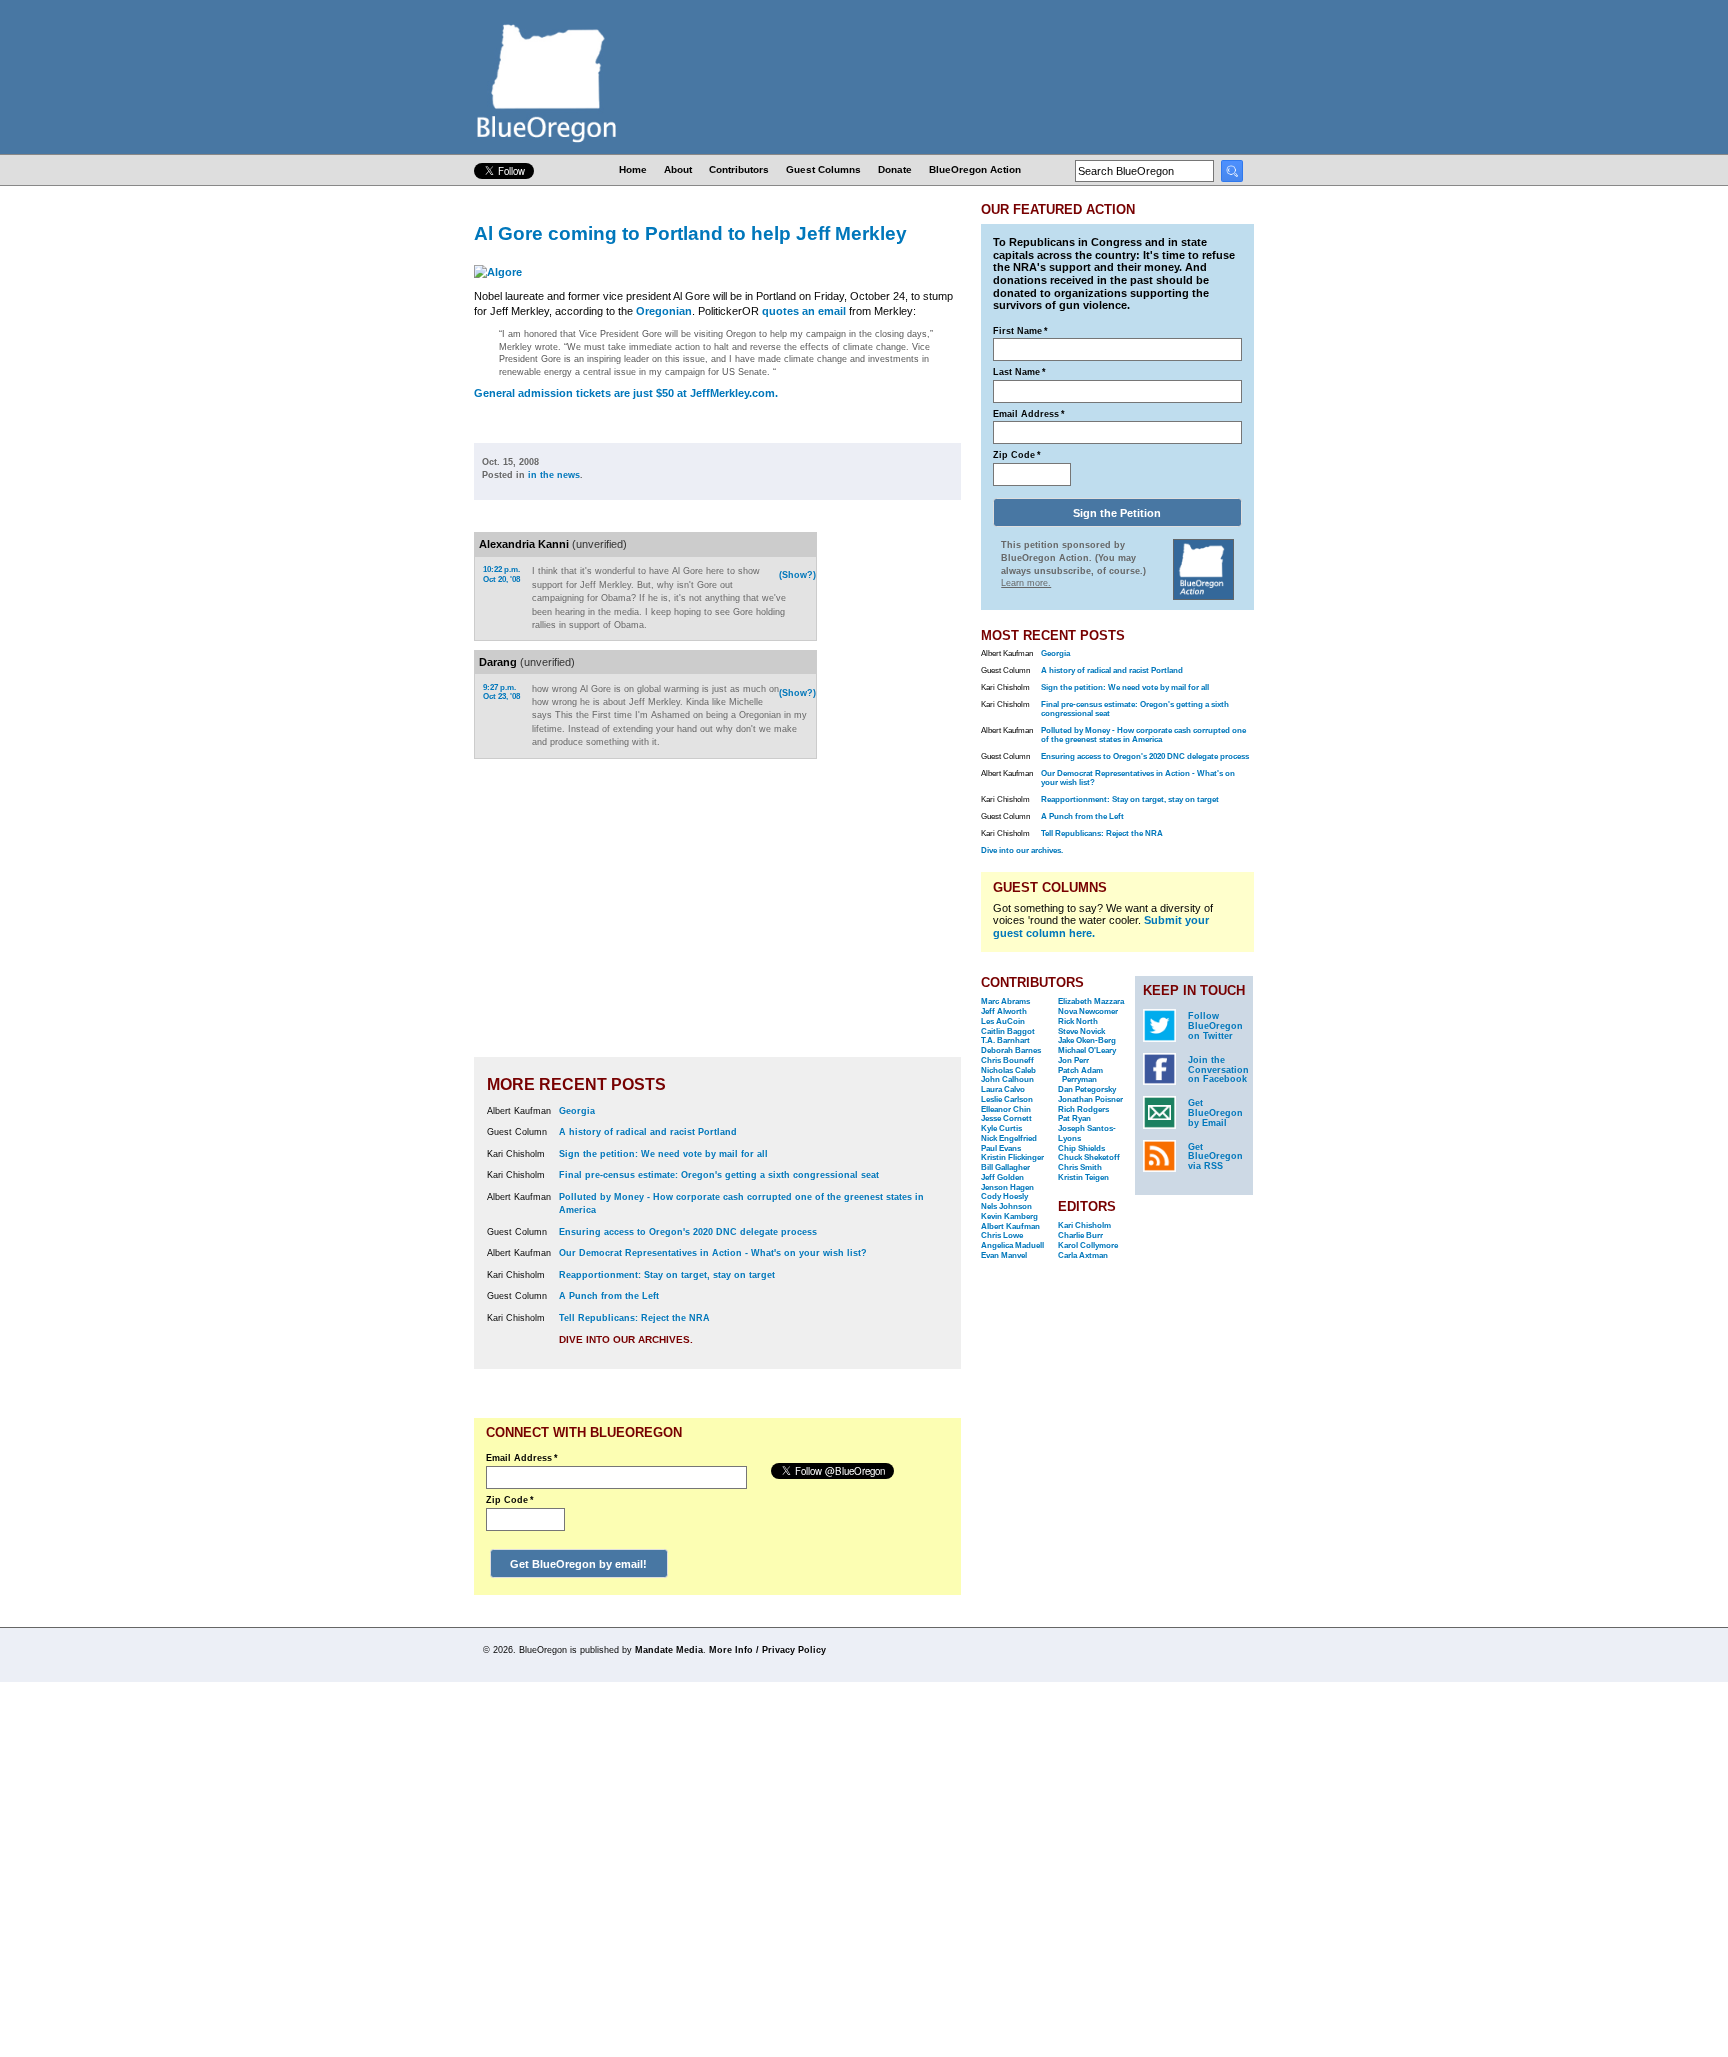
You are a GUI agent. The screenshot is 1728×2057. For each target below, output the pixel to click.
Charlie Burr (1080, 1235)
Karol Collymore (1088, 1245)
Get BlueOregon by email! (578, 1564)
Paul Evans (1001, 1148)
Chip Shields (1081, 1148)
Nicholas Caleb (1008, 1070)
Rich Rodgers (1083, 1109)
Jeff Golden (1002, 1177)
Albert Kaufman (1010, 1226)
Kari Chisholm (1084, 1225)
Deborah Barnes (1011, 1050)
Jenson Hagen (1007, 1187)
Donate (895, 169)
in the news (554, 475)
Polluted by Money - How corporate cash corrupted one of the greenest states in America (1143, 735)
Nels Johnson (1006, 1206)
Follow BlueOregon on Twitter (1215, 1026)
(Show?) (797, 575)
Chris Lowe (1002, 1235)
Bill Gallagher (1005, 1167)
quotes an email (804, 311)
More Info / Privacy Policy (767, 1650)
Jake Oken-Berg (1087, 1040)
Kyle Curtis (1001, 1128)
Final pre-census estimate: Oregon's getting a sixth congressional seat (719, 1175)
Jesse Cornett (1006, 1118)
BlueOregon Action (975, 169)
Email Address (522, 1458)
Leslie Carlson (1007, 1099)
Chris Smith (1080, 1167)
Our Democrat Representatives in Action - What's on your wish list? (713, 1253)
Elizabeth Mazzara (1091, 1001)
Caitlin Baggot (1008, 1031)
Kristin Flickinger (1012, 1157)
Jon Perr (1073, 1060)
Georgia (577, 1111)
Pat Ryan (1074, 1118)
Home (633, 169)
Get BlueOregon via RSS (1215, 1157)
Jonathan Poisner (1090, 1099)
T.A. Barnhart (1005, 1040)
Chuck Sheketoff (1089, 1157)
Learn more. (1026, 583)
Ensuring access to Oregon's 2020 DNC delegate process (688, 1232)
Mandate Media (669, 1650)
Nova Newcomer (1088, 1011)
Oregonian (664, 311)
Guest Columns (823, 169)
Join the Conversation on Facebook (1218, 1070)
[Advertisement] (897, 791)
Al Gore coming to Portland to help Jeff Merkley (690, 233)
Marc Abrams (1005, 1001)
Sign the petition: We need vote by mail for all (663, 1154)
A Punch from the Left (609, 1296)
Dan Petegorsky (1087, 1089)
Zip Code (510, 1500)
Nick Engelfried (1009, 1138)
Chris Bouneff (1007, 1060)
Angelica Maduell (1012, 1245)
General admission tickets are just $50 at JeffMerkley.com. (626, 393)
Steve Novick (1081, 1031)
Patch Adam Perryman (1080, 1075)
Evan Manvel (1004, 1255)
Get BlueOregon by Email (1215, 1113)
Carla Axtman (1083, 1255)
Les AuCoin (1003, 1021)
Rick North (1078, 1021)
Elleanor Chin (1006, 1109)
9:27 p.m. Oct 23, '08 (501, 692)
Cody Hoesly (1004, 1196)
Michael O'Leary (1087, 1050)
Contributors (739, 169)
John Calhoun (1007, 1079)
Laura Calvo (1003, 1089)
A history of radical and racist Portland (648, 1132)
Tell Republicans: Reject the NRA (634, 1318)
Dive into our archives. (626, 1339)
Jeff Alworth (1004, 1011)
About (678, 169)
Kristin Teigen (1083, 1177)
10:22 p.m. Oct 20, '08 (501, 574)
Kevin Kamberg (1009, 1216)
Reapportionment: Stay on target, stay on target (667, 1275)
